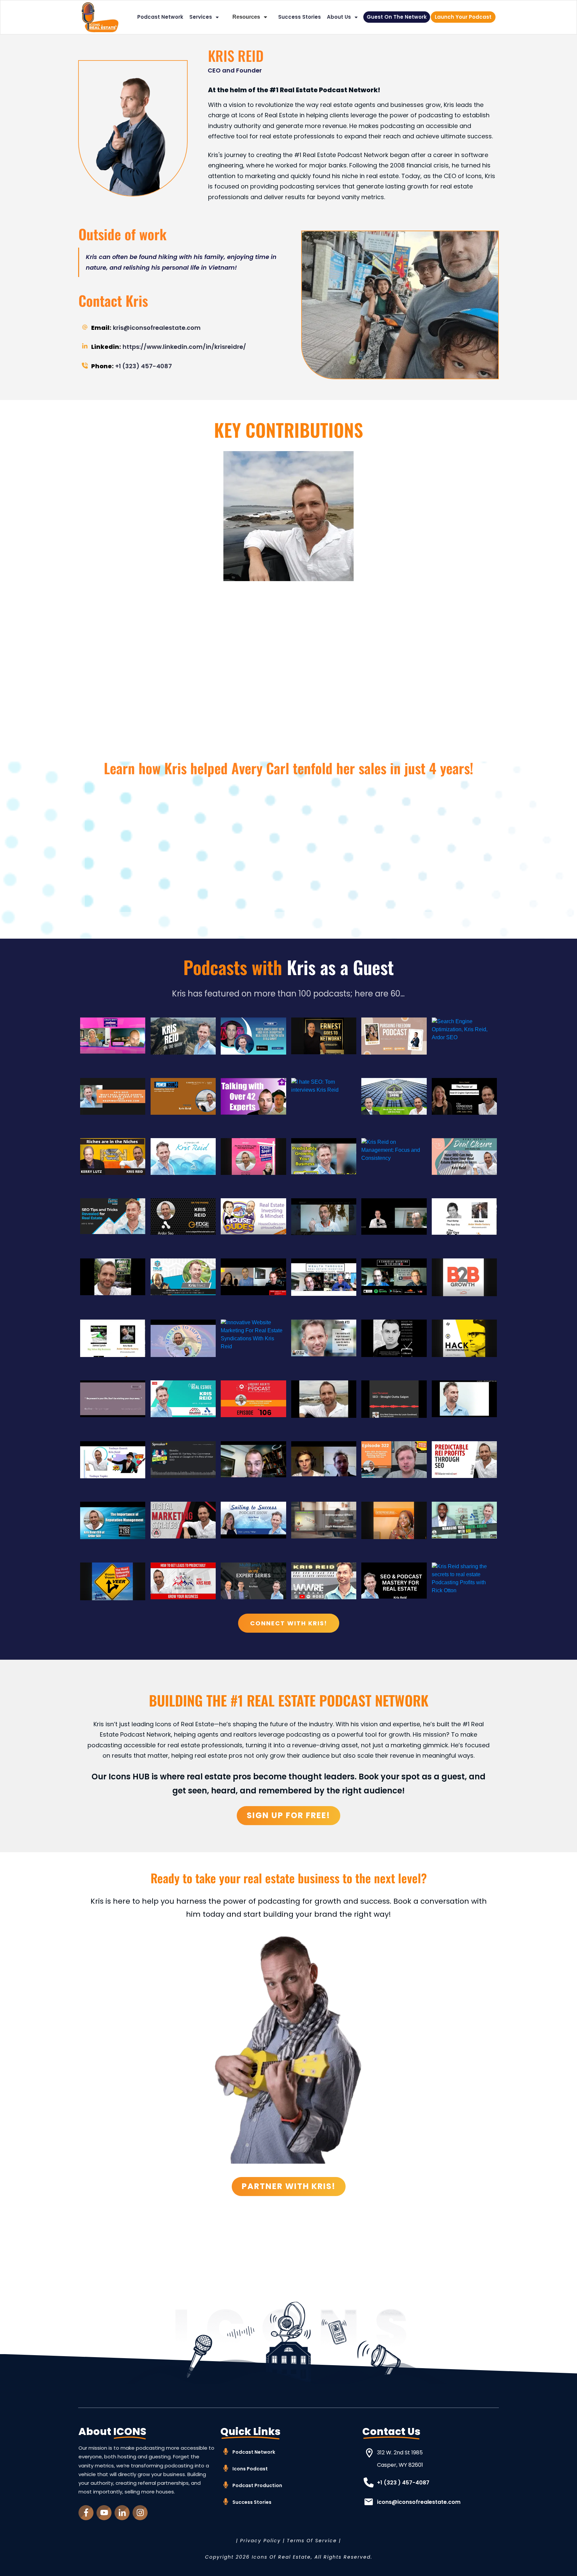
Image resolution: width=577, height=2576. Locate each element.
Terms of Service (312, 2541)
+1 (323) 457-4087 (144, 366)
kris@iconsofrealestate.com (157, 328)
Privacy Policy (260, 2541)
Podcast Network (254, 2452)
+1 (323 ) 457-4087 (403, 2483)
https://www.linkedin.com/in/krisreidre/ (184, 347)
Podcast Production (257, 2485)
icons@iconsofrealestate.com (419, 2502)
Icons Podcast (250, 2469)
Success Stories (252, 2502)
